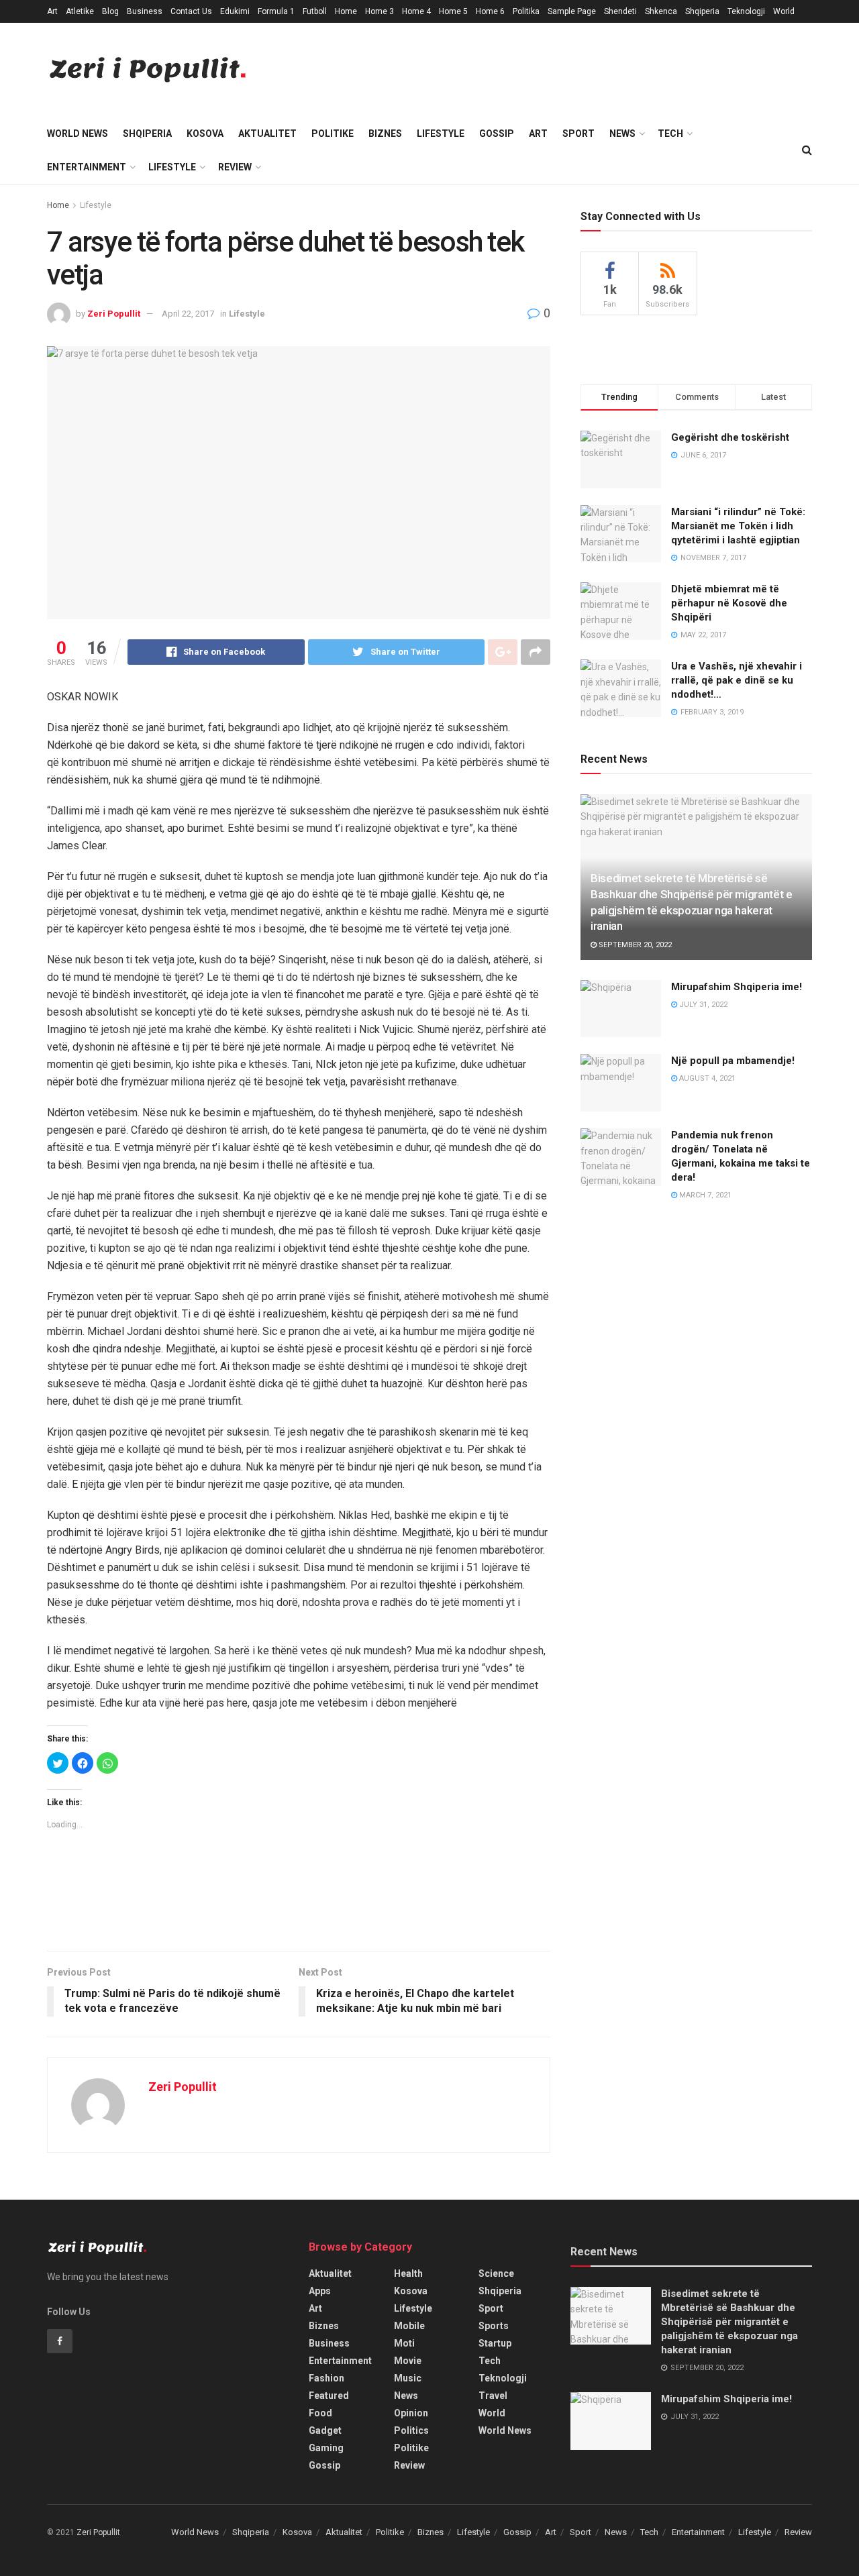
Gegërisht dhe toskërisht (730, 437)
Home (346, 11)
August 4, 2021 (706, 1078)
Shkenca (661, 11)
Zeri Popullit (114, 314)
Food (320, 2413)
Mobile (409, 2326)
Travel (493, 2396)
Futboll (315, 11)
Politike (333, 133)
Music (408, 2378)
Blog (110, 11)
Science (496, 2273)
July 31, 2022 (702, 1005)
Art (52, 11)
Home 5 (453, 11)
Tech (670, 133)
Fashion (326, 2378)
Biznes (385, 133)
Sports (494, 2326)
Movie (408, 2361)
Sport (578, 133)
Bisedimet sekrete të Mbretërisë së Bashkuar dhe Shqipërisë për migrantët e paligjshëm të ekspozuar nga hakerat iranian (729, 2322)
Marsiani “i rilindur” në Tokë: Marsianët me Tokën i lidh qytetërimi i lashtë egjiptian (738, 526)
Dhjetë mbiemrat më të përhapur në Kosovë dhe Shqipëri (729, 603)
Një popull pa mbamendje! (733, 1061)
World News (78, 133)
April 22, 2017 (188, 314)
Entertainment (87, 167)
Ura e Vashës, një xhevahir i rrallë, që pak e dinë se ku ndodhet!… (737, 680)
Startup (495, 2343)
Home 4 (416, 11)
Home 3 (380, 11)
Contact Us (191, 11)
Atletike (80, 11)
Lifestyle (441, 133)
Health (408, 2273)
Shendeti (620, 11)
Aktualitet (267, 133)
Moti (404, 2343)
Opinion (411, 2413)
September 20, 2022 (634, 945)
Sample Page (572, 11)
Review (235, 167)
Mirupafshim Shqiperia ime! (737, 987)
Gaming (326, 2448)
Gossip (497, 133)
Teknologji (746, 11)
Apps (320, 2291)
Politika (526, 11)
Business (145, 11)
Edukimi (235, 11)
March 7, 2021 (704, 1195)
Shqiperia (702, 11)
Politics (411, 2430)
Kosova (205, 133)
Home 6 (490, 11)
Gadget (325, 2430)
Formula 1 (276, 11)
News (622, 133)
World (784, 11)
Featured (329, 2396)
